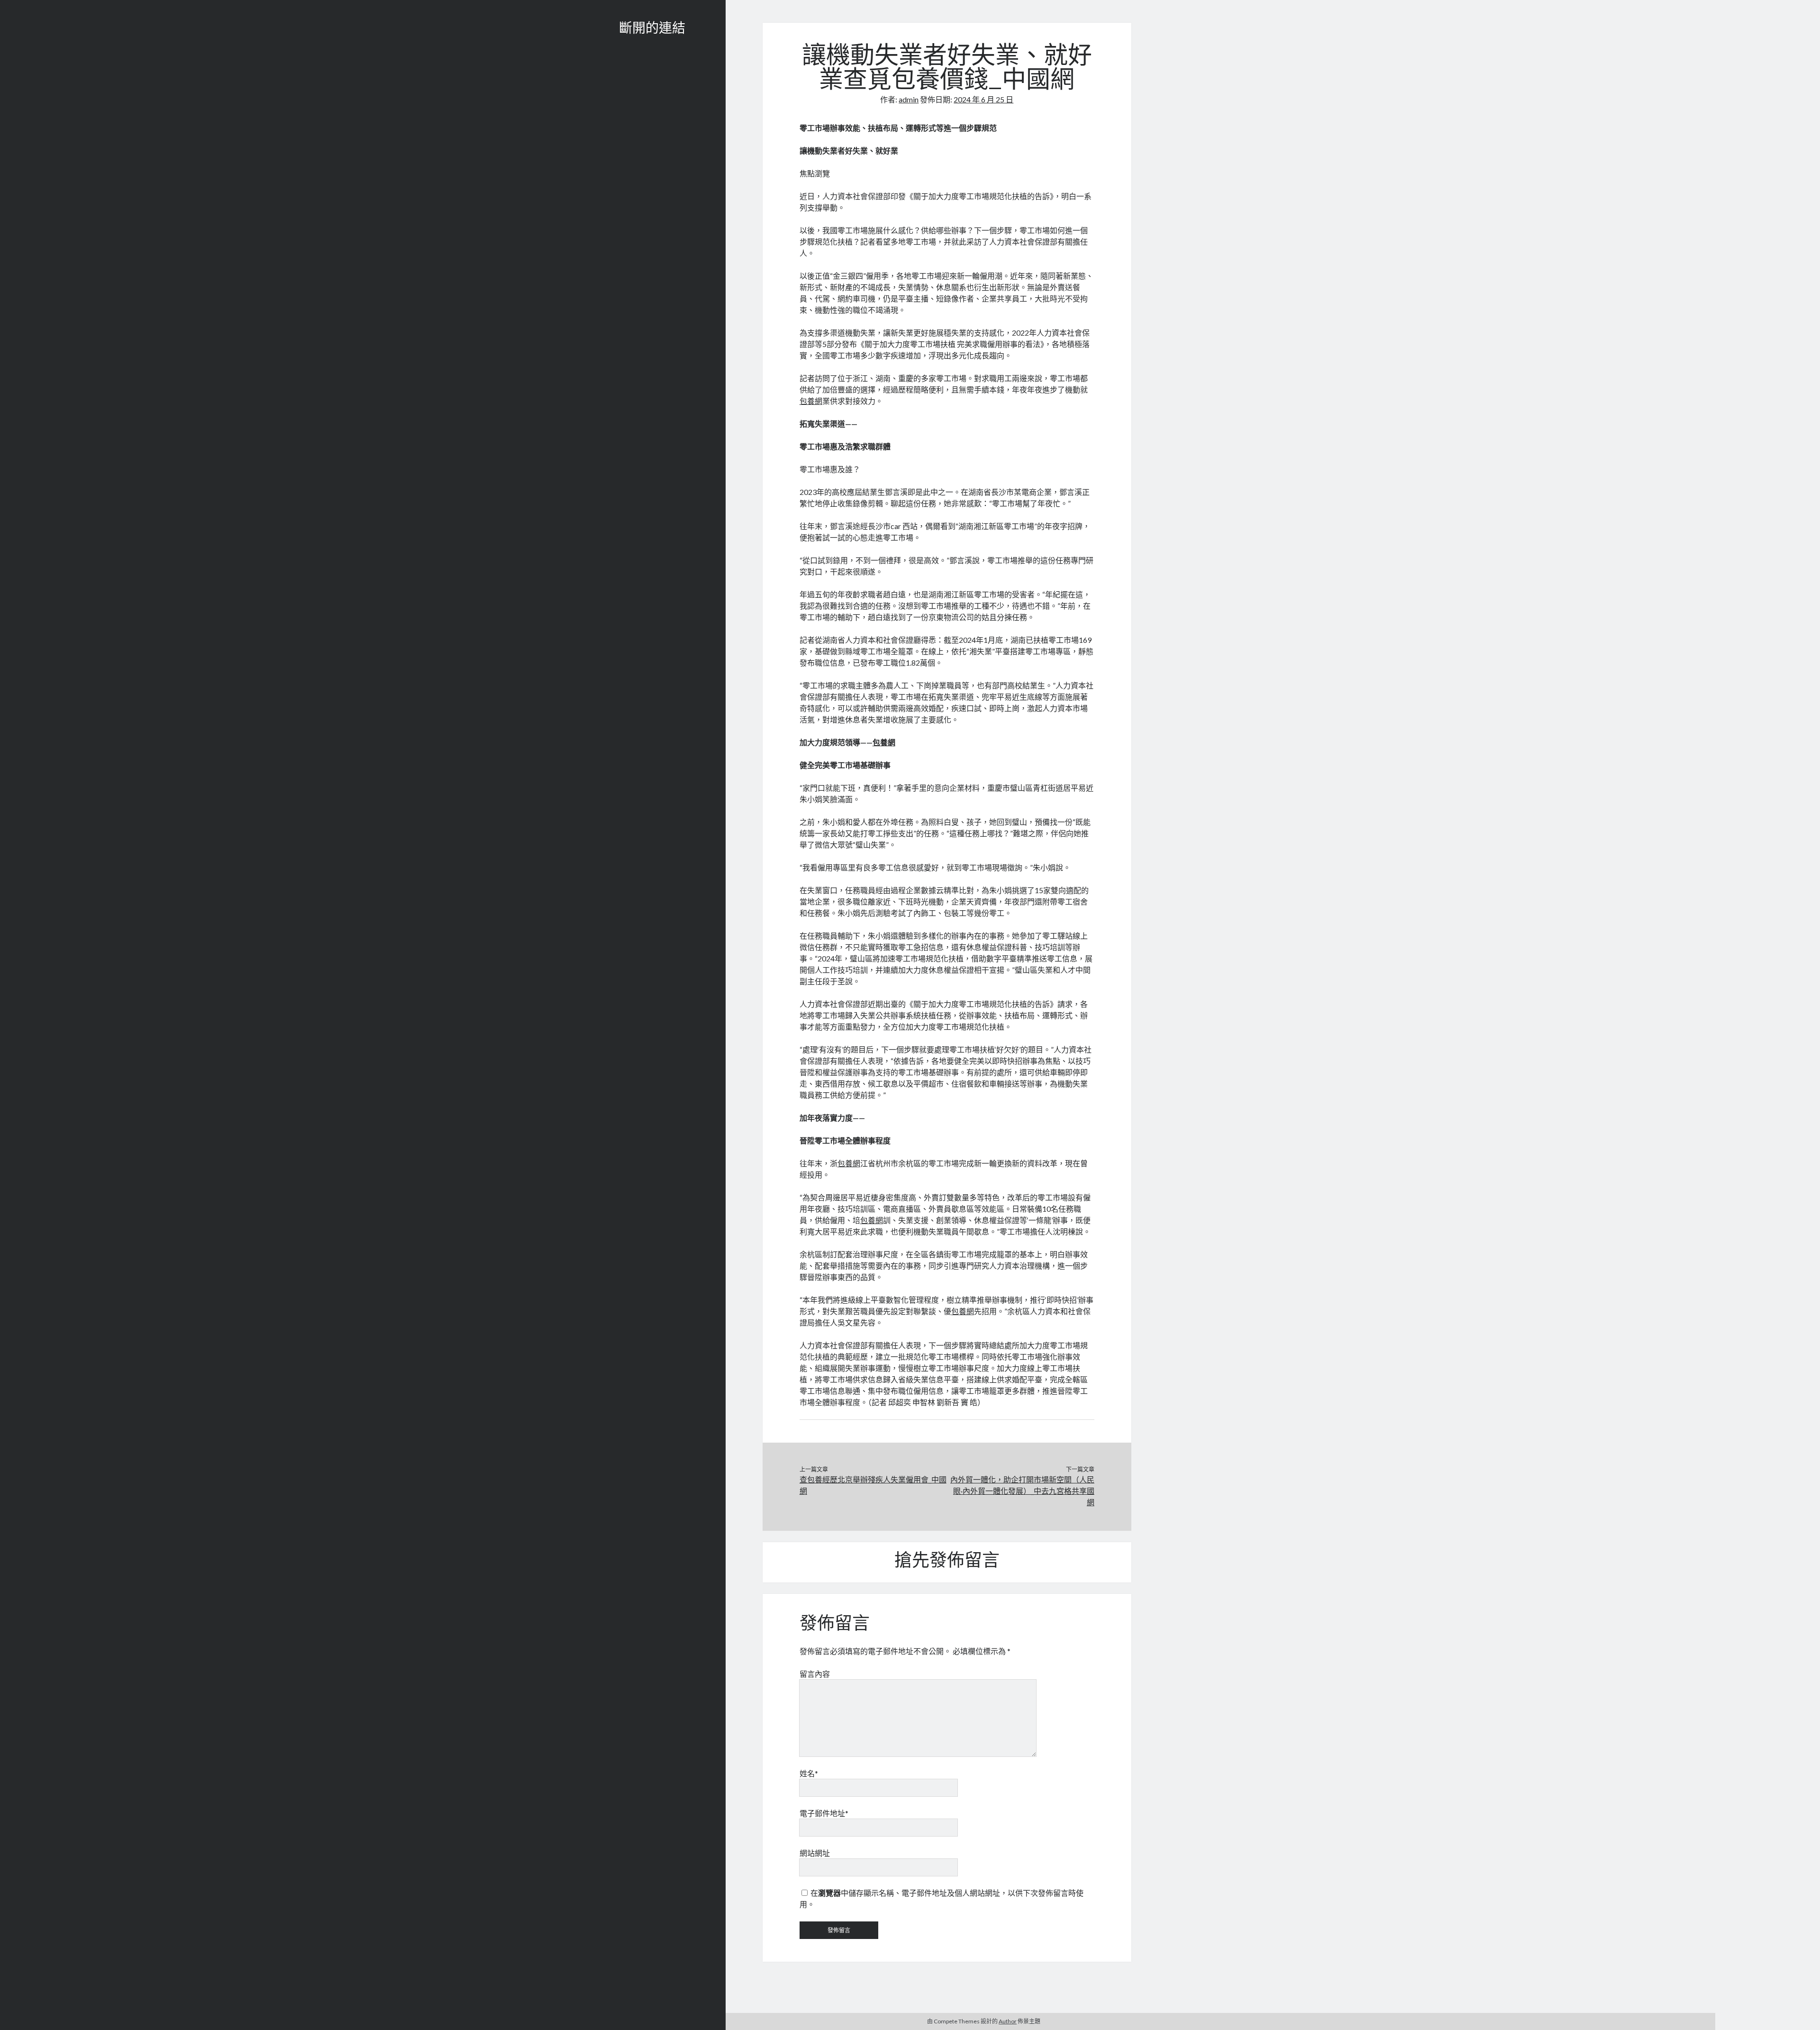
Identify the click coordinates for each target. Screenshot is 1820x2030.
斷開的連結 (652, 29)
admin (909, 99)
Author (1008, 2021)
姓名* (809, 1773)
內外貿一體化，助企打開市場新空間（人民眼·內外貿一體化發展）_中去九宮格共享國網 (1022, 1491)
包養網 (811, 401)
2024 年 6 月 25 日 (983, 99)
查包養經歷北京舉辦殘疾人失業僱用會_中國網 (873, 1485)
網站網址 (815, 1853)
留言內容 (815, 1674)
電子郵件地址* (824, 1813)
